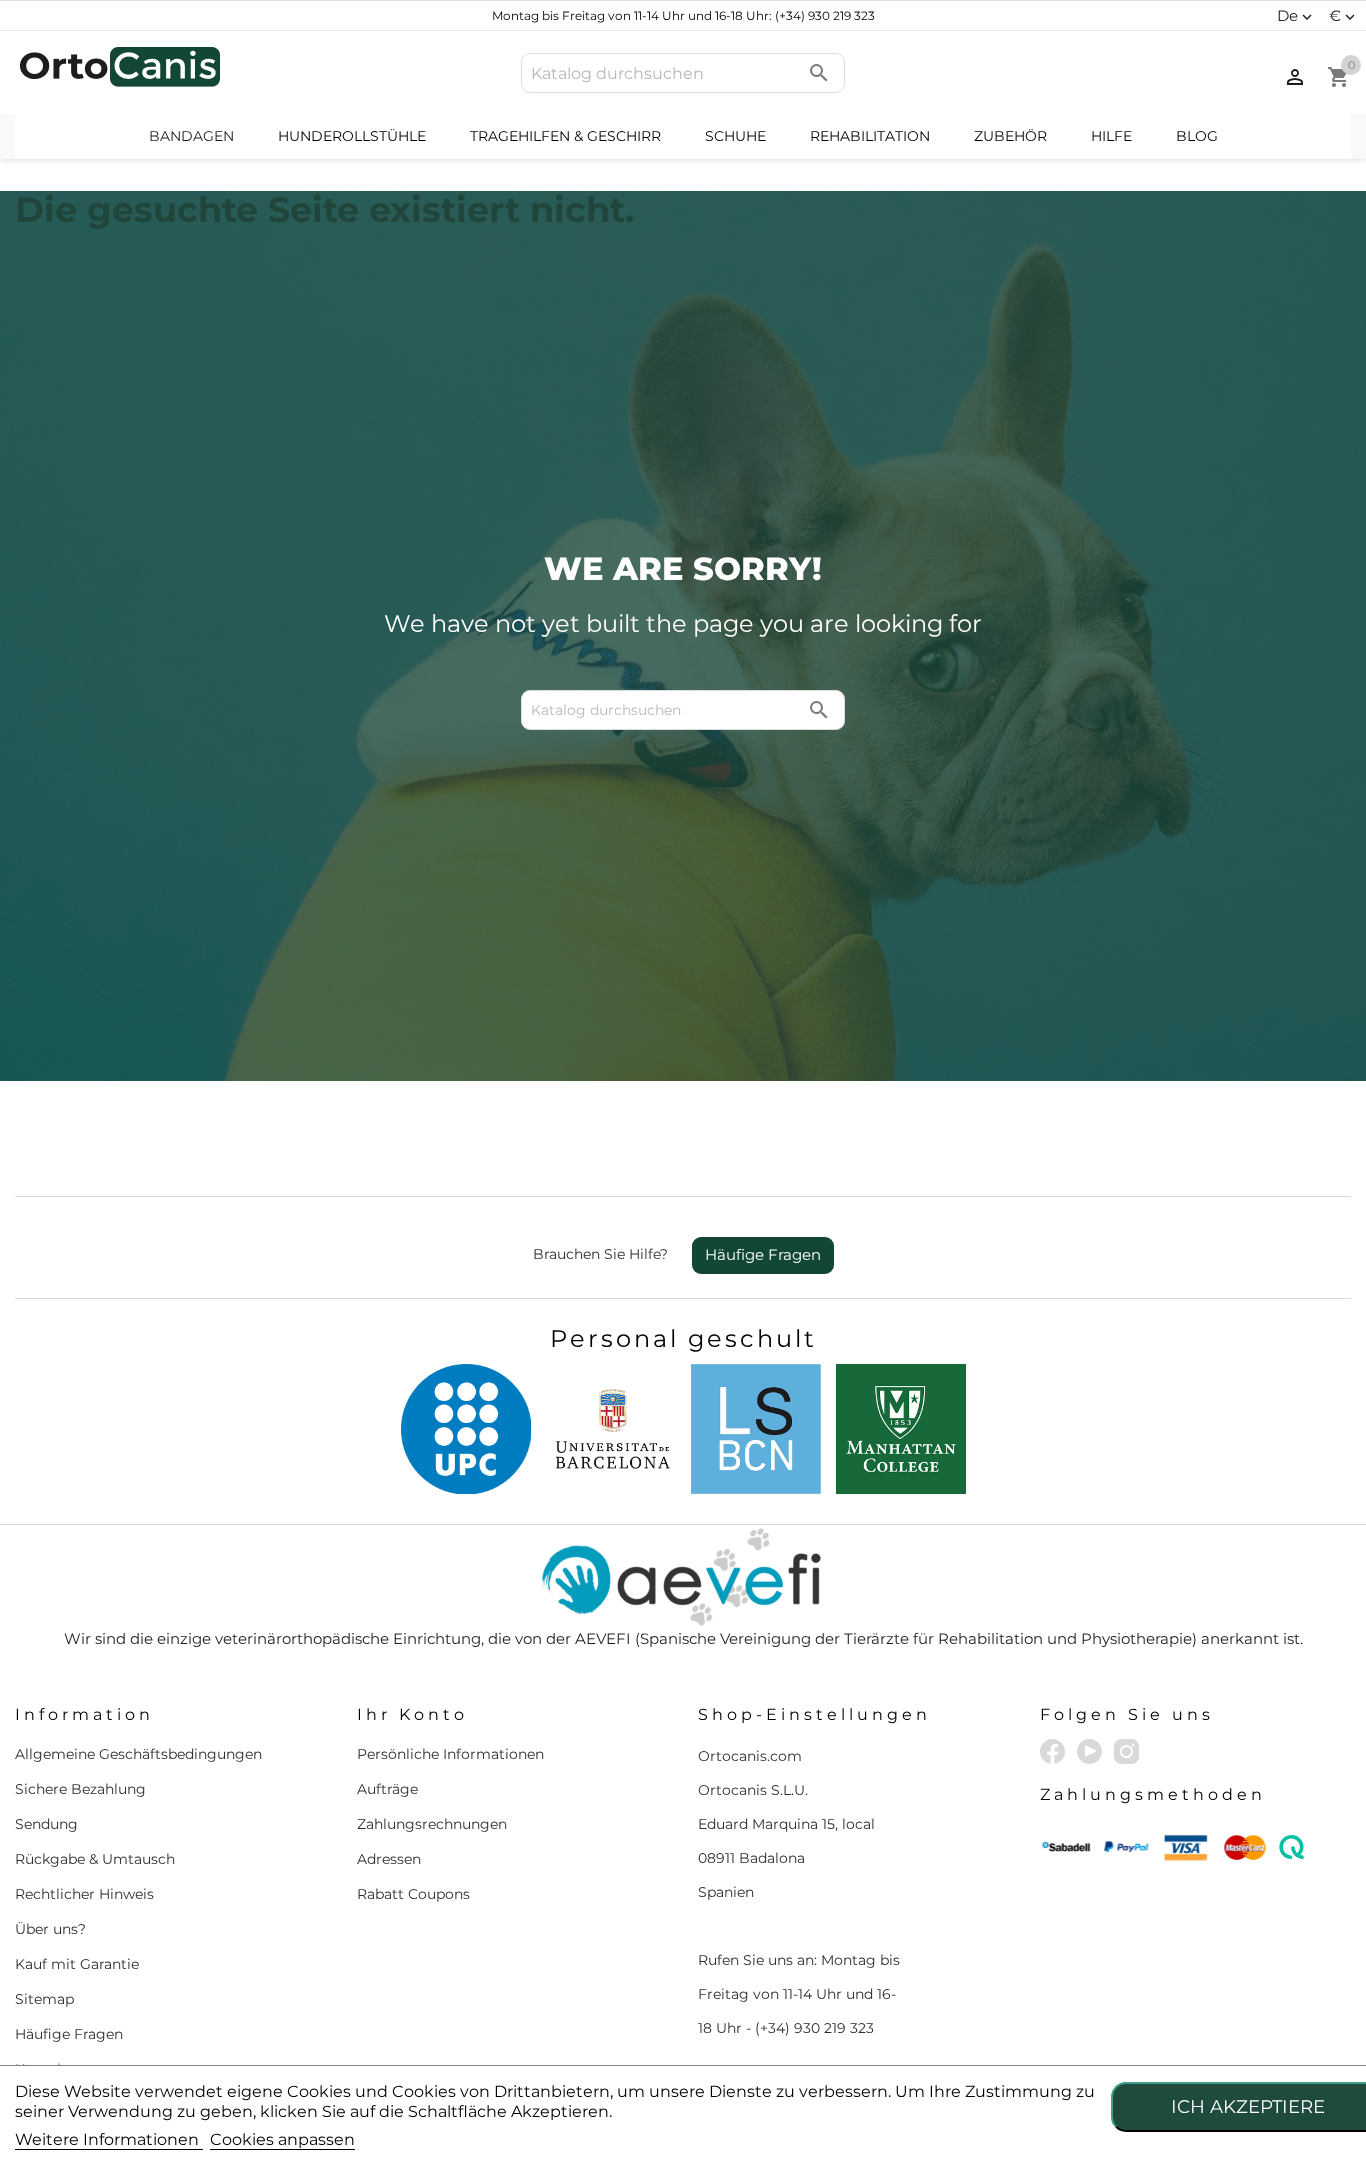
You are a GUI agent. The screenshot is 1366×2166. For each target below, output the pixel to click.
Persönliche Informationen (450, 1754)
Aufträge (387, 1789)
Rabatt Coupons (413, 1894)
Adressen (389, 1859)
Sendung (46, 1824)
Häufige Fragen (763, 1254)
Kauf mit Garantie (77, 1964)
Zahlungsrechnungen (432, 1824)
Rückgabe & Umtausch (95, 1859)
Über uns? (50, 1929)
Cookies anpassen (282, 2139)
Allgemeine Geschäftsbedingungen (138, 1754)
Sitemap (44, 1999)
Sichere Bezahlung (80, 1789)
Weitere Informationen (109, 2139)
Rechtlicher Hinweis (84, 1894)
